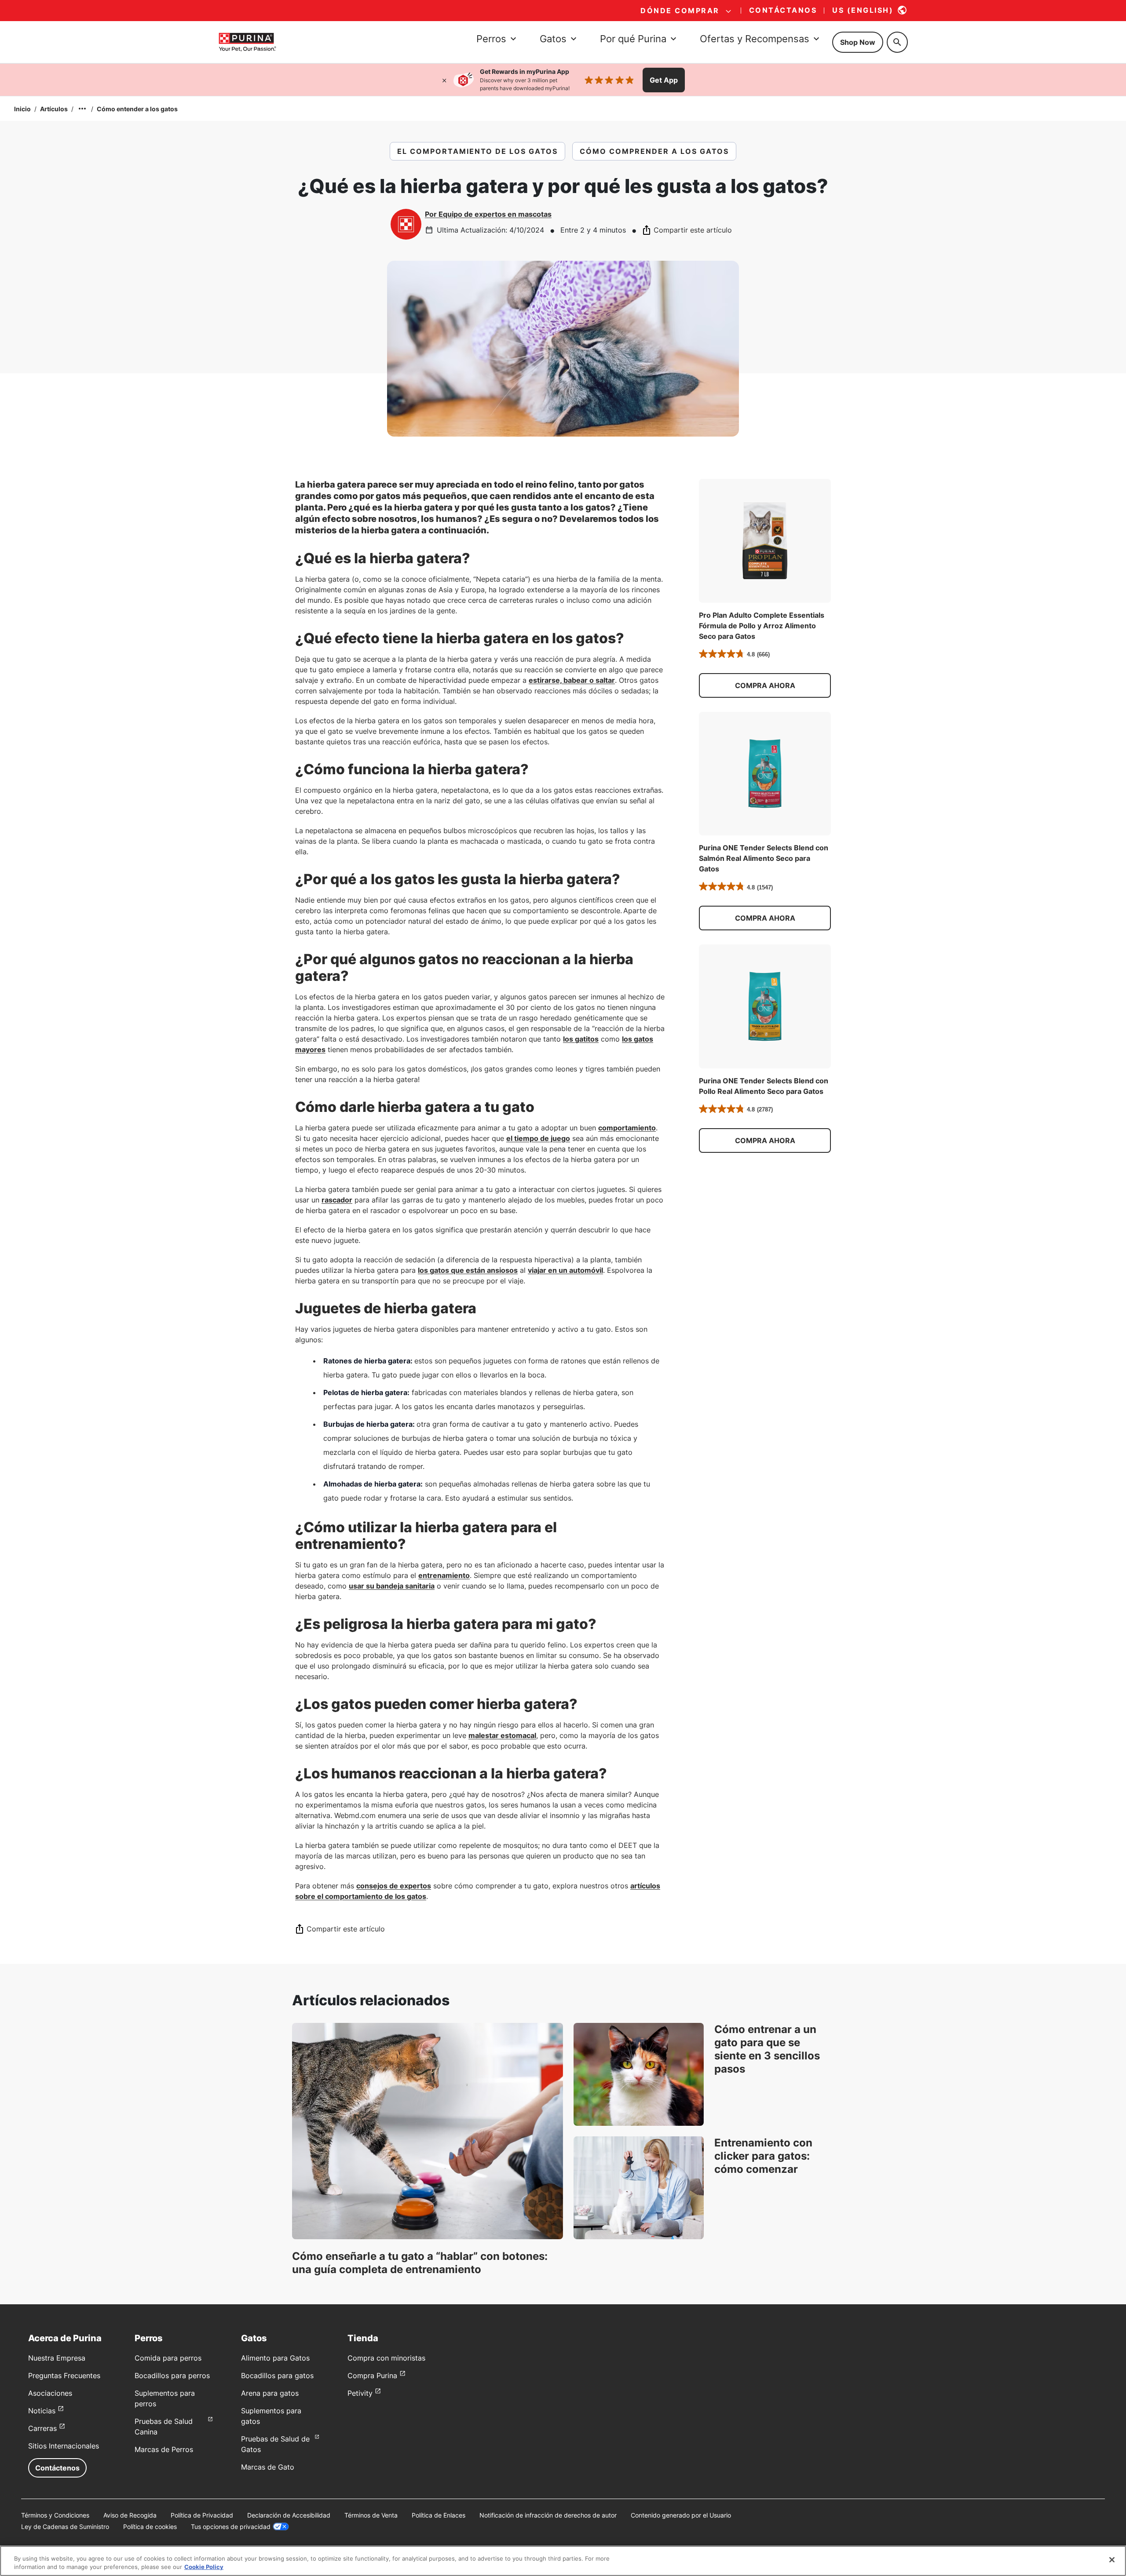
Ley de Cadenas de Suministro (65, 2527)
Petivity (360, 2393)
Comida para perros (168, 2358)
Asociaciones (50, 2393)
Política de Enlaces (439, 2515)
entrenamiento (444, 1575)
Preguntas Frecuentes (64, 2376)
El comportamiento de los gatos (477, 151)
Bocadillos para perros (172, 2376)
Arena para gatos (270, 2393)
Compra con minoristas (386, 2358)
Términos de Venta (371, 2515)
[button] (765, 685)
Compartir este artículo (693, 230)
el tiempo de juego (538, 1138)
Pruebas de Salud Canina (164, 2427)
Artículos (54, 109)
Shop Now (858, 42)
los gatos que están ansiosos (468, 1270)
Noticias (42, 2411)
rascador (337, 1200)
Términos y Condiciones (55, 2515)
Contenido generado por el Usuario (681, 2515)
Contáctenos (57, 2468)
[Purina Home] (247, 42)
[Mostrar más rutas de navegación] (82, 109)
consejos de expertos (394, 1886)
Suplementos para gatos (271, 2416)
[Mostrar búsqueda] (897, 42)
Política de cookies (150, 2527)
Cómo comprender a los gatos (654, 151)
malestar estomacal (502, 1735)
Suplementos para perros (165, 2398)
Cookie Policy (204, 2567)
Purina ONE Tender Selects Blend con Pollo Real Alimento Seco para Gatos (764, 1086)
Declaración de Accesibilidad (289, 2515)
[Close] (1112, 2560)
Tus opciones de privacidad (231, 2527)
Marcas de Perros (164, 2449)
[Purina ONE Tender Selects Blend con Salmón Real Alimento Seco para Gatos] (765, 774)
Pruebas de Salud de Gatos (275, 2444)
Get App (664, 80)
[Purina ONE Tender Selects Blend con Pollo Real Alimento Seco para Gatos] (765, 1006)
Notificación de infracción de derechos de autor (548, 2515)
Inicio (22, 109)
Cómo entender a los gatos (137, 109)
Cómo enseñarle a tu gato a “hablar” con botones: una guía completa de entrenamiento (420, 2263)
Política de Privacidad (202, 2515)
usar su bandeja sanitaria (392, 1586)
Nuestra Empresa (57, 2358)
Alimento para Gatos (275, 2358)
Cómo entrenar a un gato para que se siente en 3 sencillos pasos (767, 2049)
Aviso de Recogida (130, 2515)
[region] (563, 2561)
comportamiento (627, 1128)
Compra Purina (372, 2376)
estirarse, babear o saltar (572, 680)
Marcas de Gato (268, 2467)
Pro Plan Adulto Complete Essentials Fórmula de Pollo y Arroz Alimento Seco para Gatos (762, 626)
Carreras (42, 2428)
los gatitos (581, 1039)
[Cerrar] (444, 80)
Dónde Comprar (680, 11)
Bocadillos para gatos (277, 2376)
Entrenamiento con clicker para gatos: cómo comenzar (763, 2156)
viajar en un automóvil (565, 1270)
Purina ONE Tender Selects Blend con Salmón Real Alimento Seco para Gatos (764, 858)
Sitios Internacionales (64, 2446)
